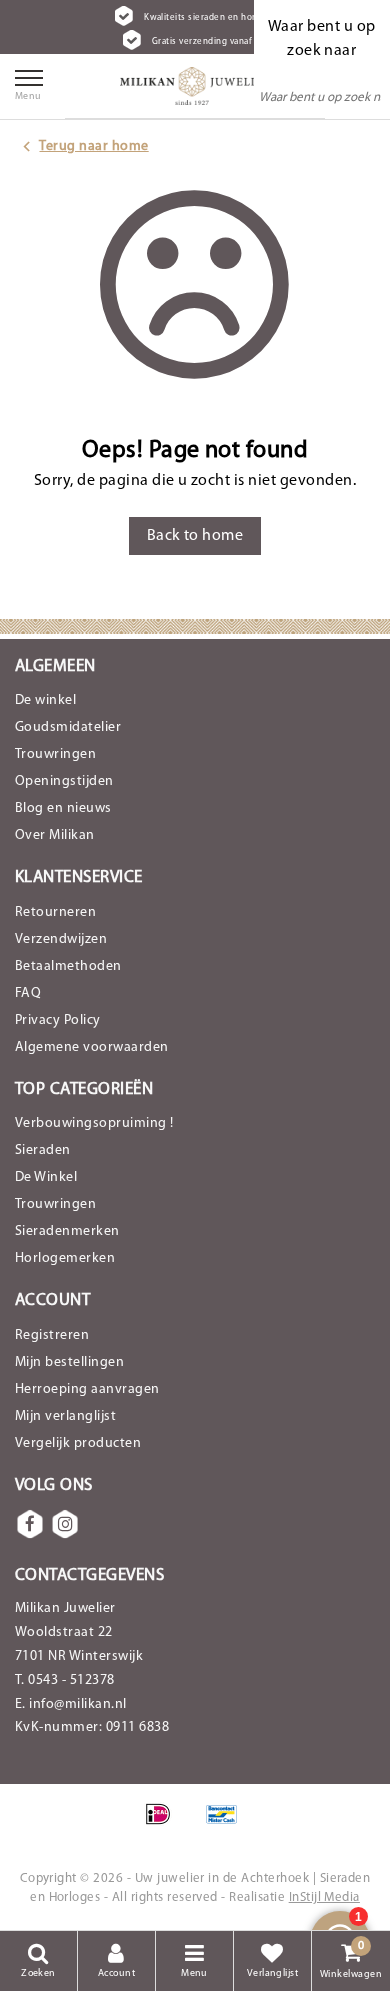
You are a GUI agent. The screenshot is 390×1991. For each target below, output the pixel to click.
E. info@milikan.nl (71, 1704)
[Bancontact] (227, 1825)
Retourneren (55, 912)
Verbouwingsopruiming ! (94, 1123)
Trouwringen (55, 754)
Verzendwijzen (61, 939)
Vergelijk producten (78, 1443)
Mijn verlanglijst (65, 1416)
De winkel (45, 700)
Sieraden (43, 1150)
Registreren (52, 1335)
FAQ (28, 993)
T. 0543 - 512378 (65, 1680)
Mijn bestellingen (69, 1362)
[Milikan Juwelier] (195, 86)
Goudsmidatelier (68, 727)
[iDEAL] (164, 1825)
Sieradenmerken (67, 1231)
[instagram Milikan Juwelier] (65, 1524)
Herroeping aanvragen (87, 1389)
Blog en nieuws (63, 808)
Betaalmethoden (68, 966)
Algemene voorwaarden (92, 1047)
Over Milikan (55, 835)
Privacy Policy (58, 1020)
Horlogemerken (65, 1258)
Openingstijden (64, 781)
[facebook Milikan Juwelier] (30, 1524)
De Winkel (46, 1177)
